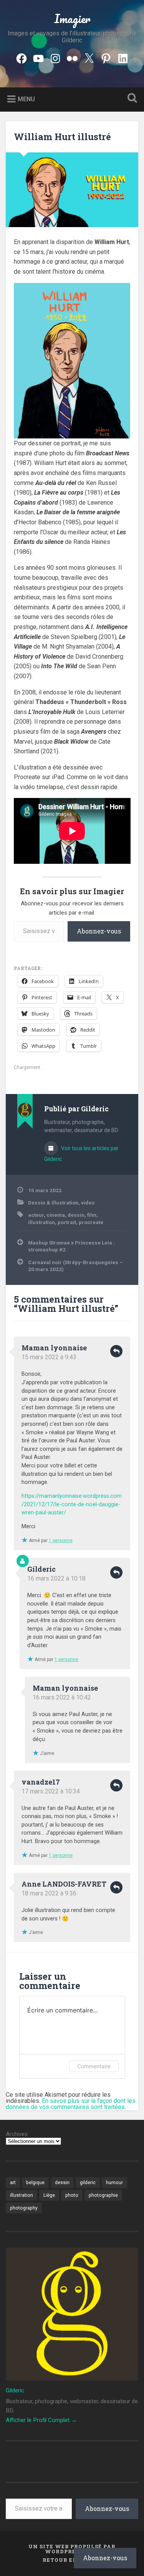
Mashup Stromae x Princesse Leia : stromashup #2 (71, 1246)
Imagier (72, 19)
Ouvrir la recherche (131, 99)
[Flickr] (72, 57)
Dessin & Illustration (53, 1203)
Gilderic (41, 1569)
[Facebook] (22, 57)
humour (114, 2183)
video (88, 1203)
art (13, 2183)
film (92, 1215)
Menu (26, 99)
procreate (91, 1222)
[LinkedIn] (123, 57)
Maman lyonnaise (54, 1348)
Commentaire (94, 2066)
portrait (67, 1222)
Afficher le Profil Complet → (41, 2420)
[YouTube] (38, 57)
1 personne (61, 1541)
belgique (35, 2183)
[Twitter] (89, 57)
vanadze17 (41, 1782)
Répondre (116, 1351)
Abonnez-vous (99, 931)
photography (24, 2208)
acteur (36, 1215)
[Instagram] (55, 57)
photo (72, 2195)
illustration (41, 1222)
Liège (49, 2195)
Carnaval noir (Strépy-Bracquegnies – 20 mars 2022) (75, 1266)
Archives (17, 2134)
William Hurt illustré (62, 137)
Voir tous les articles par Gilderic (81, 1154)
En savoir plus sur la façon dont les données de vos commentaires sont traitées (71, 2104)
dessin (76, 1215)
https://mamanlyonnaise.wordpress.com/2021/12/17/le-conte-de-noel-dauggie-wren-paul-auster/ (72, 1504)
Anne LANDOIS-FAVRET (64, 1884)
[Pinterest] (106, 57)
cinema (56, 1215)
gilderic (88, 2183)
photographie (103, 2195)
